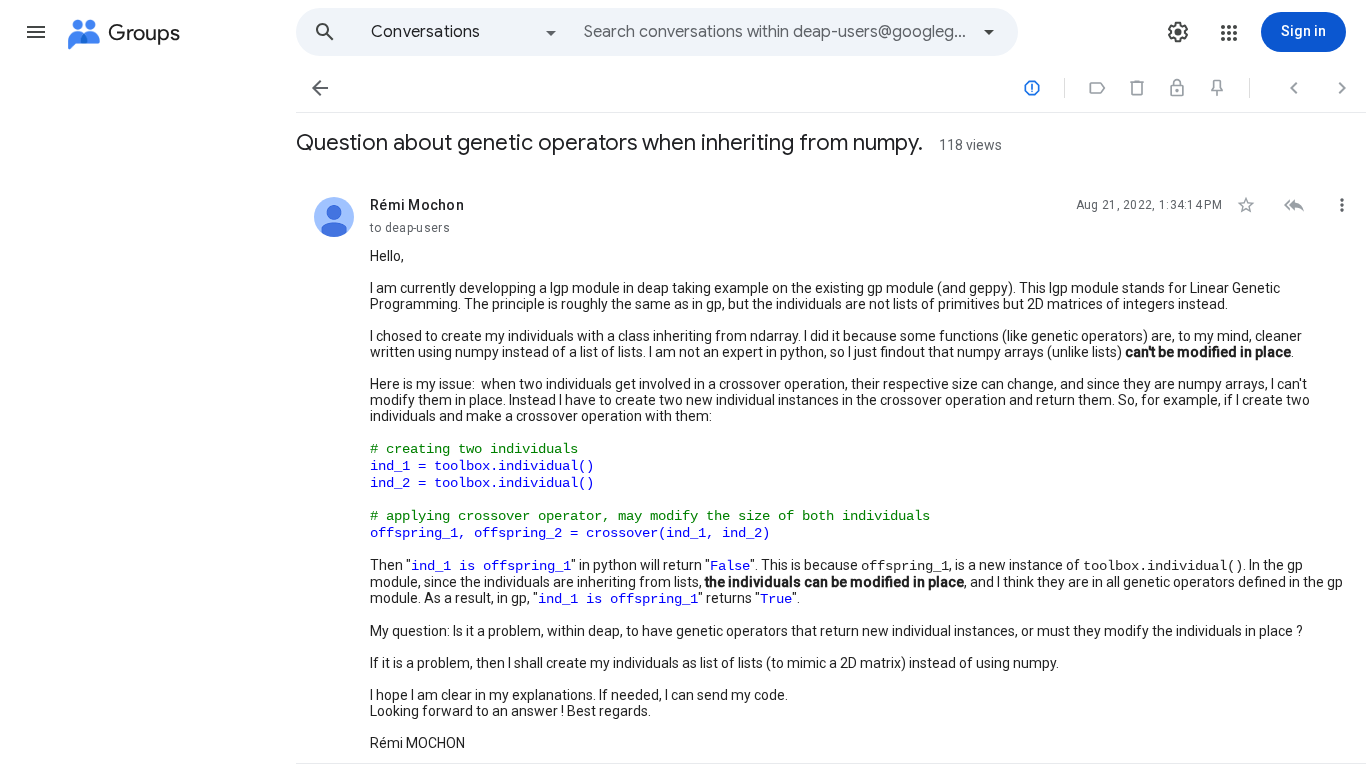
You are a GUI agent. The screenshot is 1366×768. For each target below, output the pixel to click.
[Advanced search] (989, 32)
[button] (36, 32)
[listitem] (831, 468)
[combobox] (776, 32)
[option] (465, 32)
